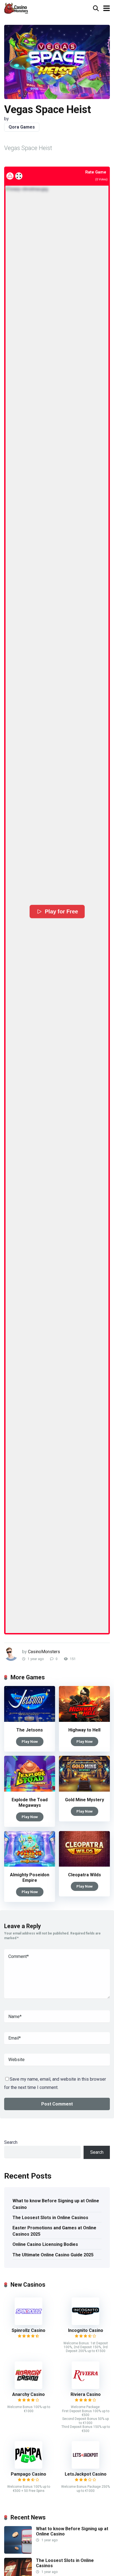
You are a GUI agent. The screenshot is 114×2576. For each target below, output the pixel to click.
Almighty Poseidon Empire (30, 1878)
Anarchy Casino (28, 2394)
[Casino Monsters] (16, 8)
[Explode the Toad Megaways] (30, 1790)
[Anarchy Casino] (28, 2387)
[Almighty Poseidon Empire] (30, 1865)
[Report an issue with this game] (10, 176)
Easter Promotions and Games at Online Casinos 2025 (54, 2231)
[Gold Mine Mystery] (84, 1790)
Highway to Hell (84, 1730)
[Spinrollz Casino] (28, 2324)
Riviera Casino (86, 2394)
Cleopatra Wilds (85, 1875)
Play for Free (61, 912)
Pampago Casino (28, 2474)
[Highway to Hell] (84, 1720)
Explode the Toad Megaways (30, 1803)
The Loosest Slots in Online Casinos (50, 2218)
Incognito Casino (86, 2330)
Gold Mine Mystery (85, 1800)
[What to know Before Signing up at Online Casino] (18, 2552)
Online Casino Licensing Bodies (45, 2244)
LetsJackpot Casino (86, 2474)
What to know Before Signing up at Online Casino (56, 2204)
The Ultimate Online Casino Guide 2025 (53, 2255)
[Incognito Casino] (85, 2324)
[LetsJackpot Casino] (85, 2467)
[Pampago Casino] (28, 2467)
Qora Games (22, 127)
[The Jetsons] (30, 1720)
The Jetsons (30, 1730)
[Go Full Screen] (19, 176)
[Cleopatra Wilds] (84, 1865)
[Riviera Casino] (85, 2387)
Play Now (30, 1741)
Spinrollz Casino (28, 2330)
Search (11, 2142)
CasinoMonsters (44, 1652)
